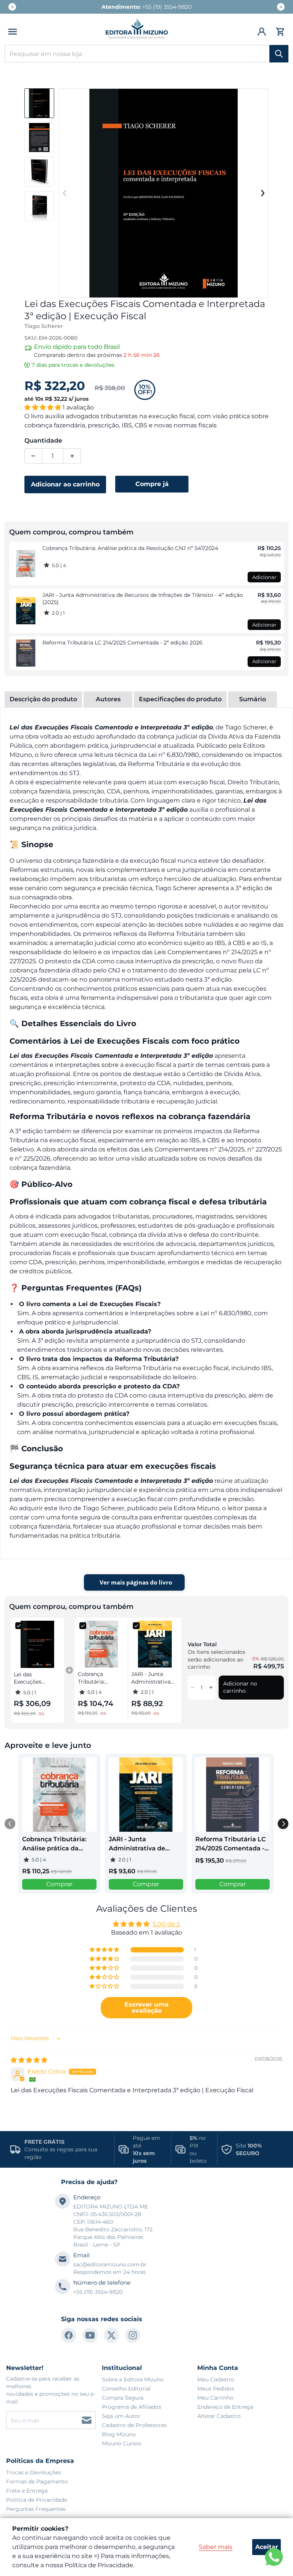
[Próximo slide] (262, 193)
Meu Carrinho (215, 2398)
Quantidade (43, 441)
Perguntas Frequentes (36, 2509)
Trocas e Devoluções (34, 2472)
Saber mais (216, 2547)
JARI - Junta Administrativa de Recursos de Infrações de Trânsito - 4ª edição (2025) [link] (143, 599)
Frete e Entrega (27, 2491)
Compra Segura (123, 2398)
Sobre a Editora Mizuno (133, 2379)
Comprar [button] (59, 1884)
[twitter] (111, 2335)
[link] (26, 564)
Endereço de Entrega (225, 2407)
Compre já (152, 484)
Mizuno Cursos (122, 2443)
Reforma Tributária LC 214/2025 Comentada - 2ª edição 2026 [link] (122, 643)
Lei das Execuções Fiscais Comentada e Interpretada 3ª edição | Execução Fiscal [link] (35, 1678)
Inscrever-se (87, 2420)
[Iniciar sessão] (262, 32)
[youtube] (90, 2335)
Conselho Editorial (126, 2389)
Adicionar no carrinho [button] (240, 1687)
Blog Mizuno (119, 2434)
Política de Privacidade (37, 2500)
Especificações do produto (180, 699)
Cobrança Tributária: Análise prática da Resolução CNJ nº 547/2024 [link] (130, 548)
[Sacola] (279, 32)
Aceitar (267, 2547)
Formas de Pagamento (37, 2482)
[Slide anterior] (65, 193)
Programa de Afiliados (132, 2407)
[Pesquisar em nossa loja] (279, 54)
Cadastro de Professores (134, 2425)
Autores (108, 699)
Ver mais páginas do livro (136, 1582)
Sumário (253, 699)
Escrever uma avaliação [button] (146, 2008)
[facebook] (69, 2335)
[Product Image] (39, 103)
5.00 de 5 (166, 1924)
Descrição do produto (43, 699)
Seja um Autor (121, 2416)
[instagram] (133, 2335)
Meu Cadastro (216, 2379)
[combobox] (146, 54)
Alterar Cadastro (219, 2416)
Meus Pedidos (216, 2389)
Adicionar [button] (264, 577)
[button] (13, 32)
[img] (29, 2060)
